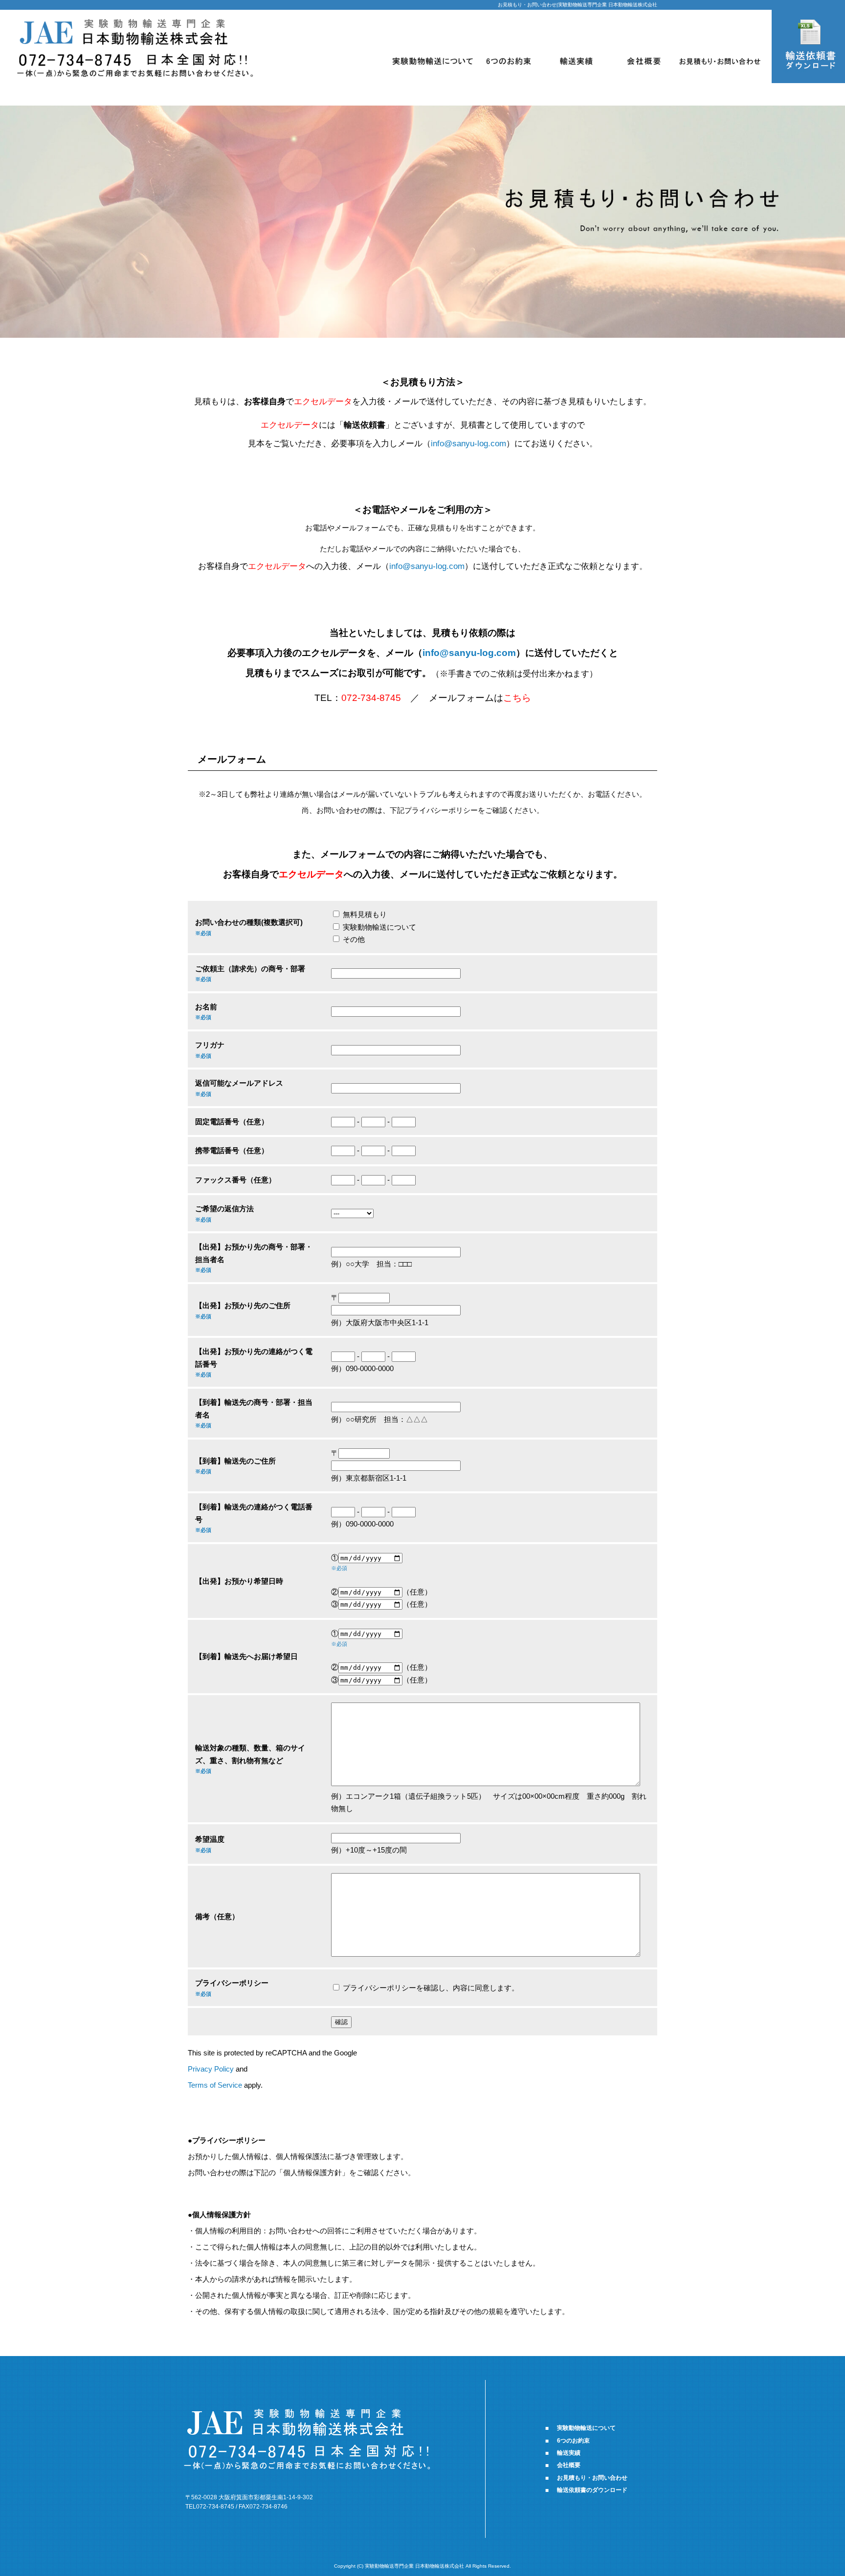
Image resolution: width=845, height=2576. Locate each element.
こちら (517, 698)
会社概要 (644, 61)
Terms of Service (215, 2085)
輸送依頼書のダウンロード (592, 2490)
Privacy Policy (211, 2069)
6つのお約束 (508, 61)
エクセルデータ (311, 874)
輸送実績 (576, 61)
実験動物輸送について (433, 61)
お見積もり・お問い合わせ (720, 61)
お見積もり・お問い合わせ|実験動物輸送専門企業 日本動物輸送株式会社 (578, 5)
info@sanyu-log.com (468, 443)
